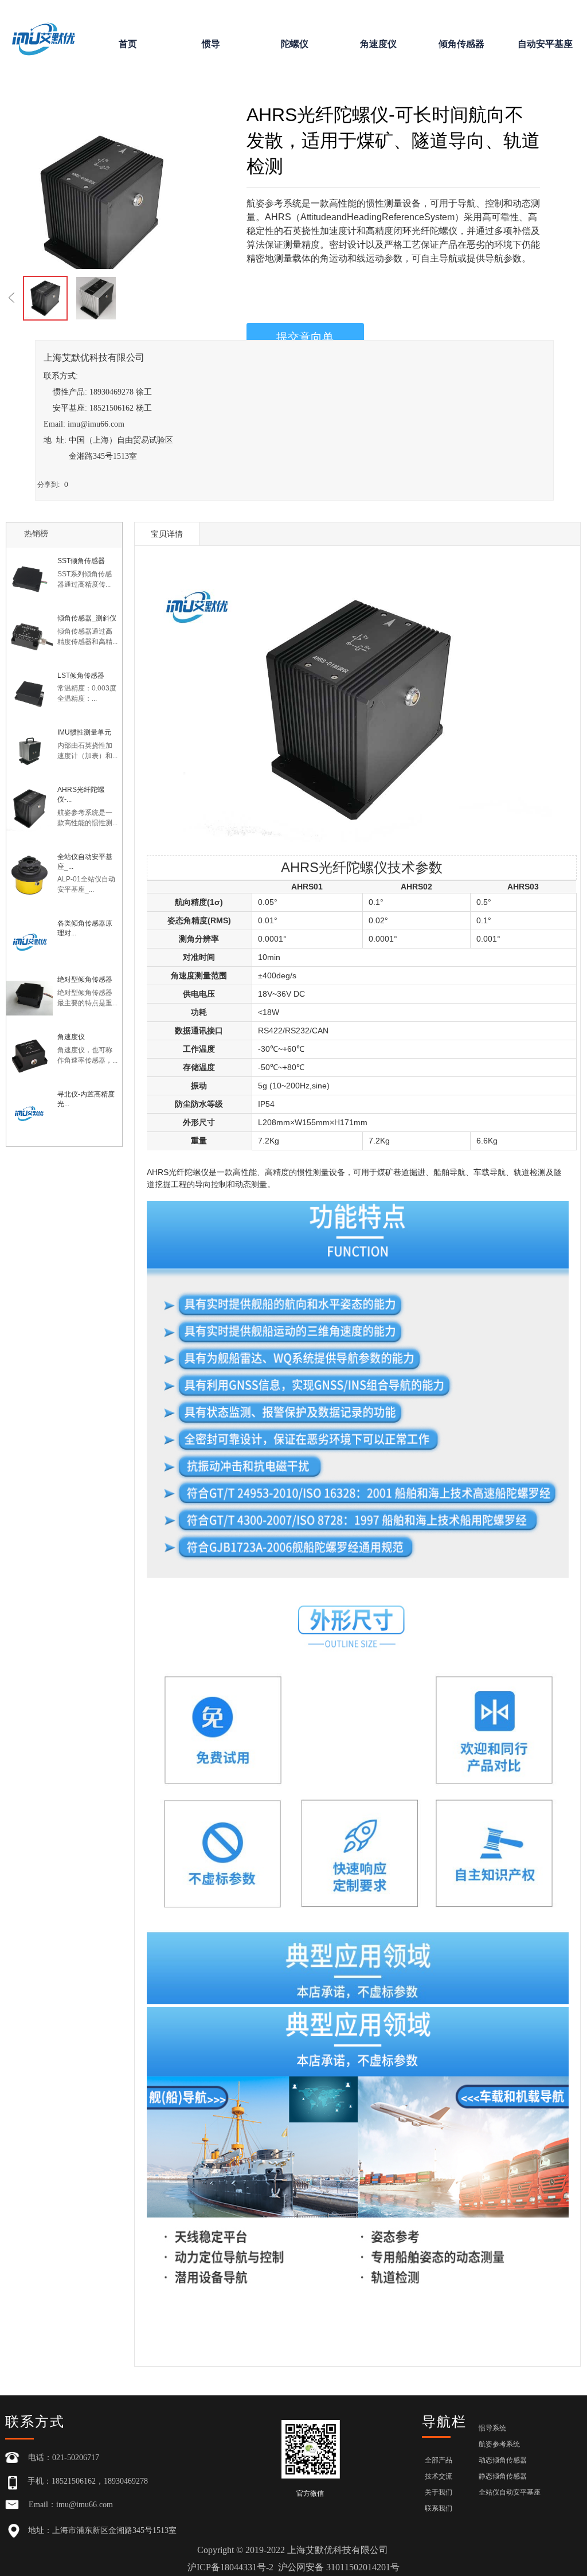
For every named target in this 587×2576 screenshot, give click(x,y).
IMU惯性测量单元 (84, 732)
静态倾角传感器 (503, 2476)
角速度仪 (378, 44)
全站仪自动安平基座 (510, 2492)
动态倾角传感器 (503, 2460)
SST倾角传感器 (81, 561)
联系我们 (439, 2508)
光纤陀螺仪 (189, 1172)
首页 (128, 44)
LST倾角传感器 (81, 676)
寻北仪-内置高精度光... (86, 1099)
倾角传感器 (461, 44)
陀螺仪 (295, 44)
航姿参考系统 (499, 2444)
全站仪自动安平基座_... (85, 862)
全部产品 (439, 2460)
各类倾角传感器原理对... (85, 928)
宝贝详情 (167, 534)
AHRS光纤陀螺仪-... (81, 795)
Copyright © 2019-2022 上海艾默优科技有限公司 (293, 2559)
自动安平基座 (545, 44)
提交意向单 (305, 337)
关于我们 (439, 2492)
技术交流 (439, 2476)
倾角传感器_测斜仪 (87, 618)
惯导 (211, 44)
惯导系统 (492, 2428)
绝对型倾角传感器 (85, 979)
